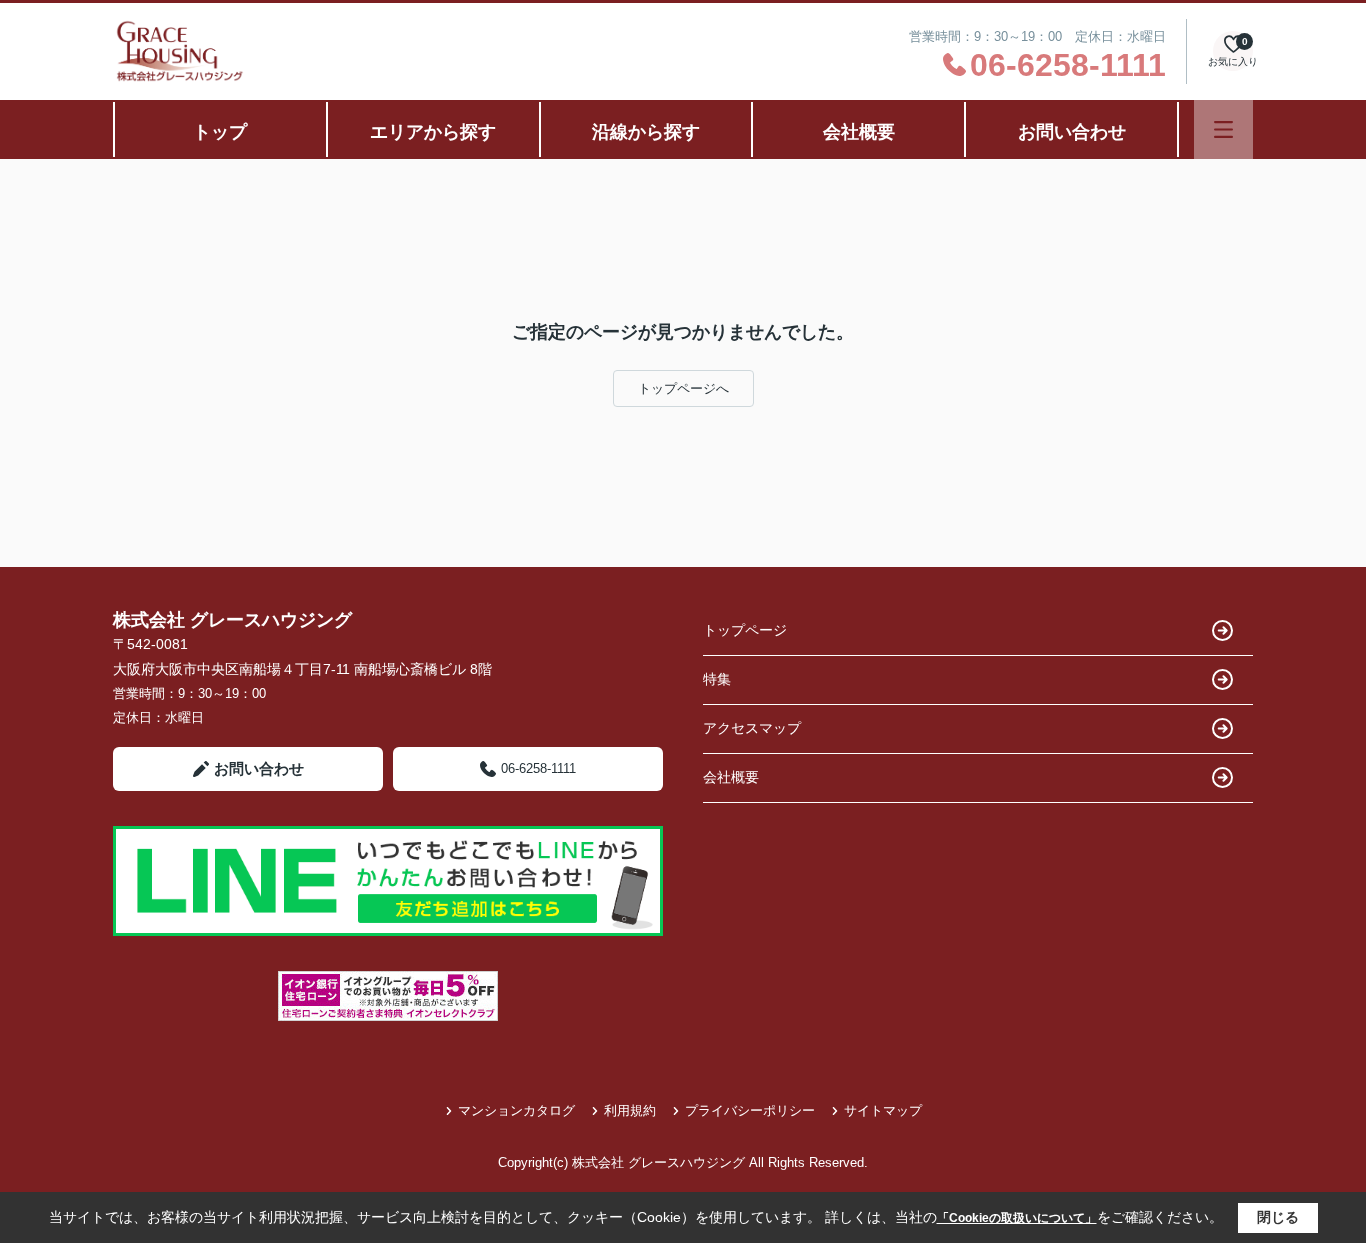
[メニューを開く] (1223, 129)
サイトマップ (883, 1110)
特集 (717, 679)
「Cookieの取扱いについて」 (1017, 1218)
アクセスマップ (752, 728)
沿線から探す (646, 132)
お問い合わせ (1072, 132)
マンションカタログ (516, 1110)
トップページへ (683, 388)
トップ (220, 132)
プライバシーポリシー (750, 1110)
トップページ (745, 630)
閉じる (1278, 1217)
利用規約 (630, 1110)
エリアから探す (433, 132)
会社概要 (859, 132)
